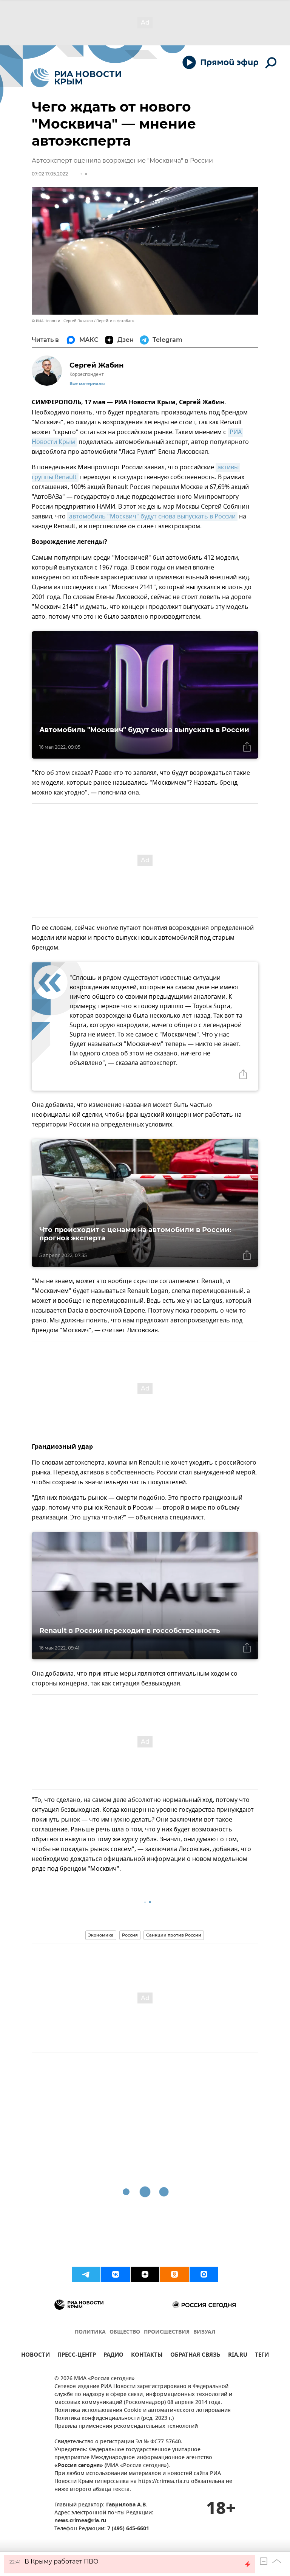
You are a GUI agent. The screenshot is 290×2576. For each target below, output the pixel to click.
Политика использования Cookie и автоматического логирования (143, 2411)
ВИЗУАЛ (204, 2332)
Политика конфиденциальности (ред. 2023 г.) (114, 2418)
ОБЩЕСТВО (125, 2332)
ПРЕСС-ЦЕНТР (77, 2356)
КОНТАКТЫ (147, 2356)
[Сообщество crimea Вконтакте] (116, 2274)
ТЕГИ (262, 2356)
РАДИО (113, 2356)
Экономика (101, 1935)
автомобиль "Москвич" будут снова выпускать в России (152, 517)
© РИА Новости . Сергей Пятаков (62, 321)
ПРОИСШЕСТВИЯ (167, 2332)
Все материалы (87, 384)
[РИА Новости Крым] (76, 78)
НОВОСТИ (35, 2356)
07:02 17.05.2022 (50, 174)
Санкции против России (174, 1935)
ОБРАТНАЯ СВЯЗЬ (195, 2356)
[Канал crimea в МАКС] (204, 2274)
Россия (130, 1935)
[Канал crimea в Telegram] (86, 2274)
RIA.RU (238, 2356)
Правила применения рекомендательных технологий (126, 2426)
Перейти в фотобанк (115, 321)
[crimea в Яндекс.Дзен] (145, 2274)
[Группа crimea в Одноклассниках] (174, 2274)
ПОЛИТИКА (90, 2332)
